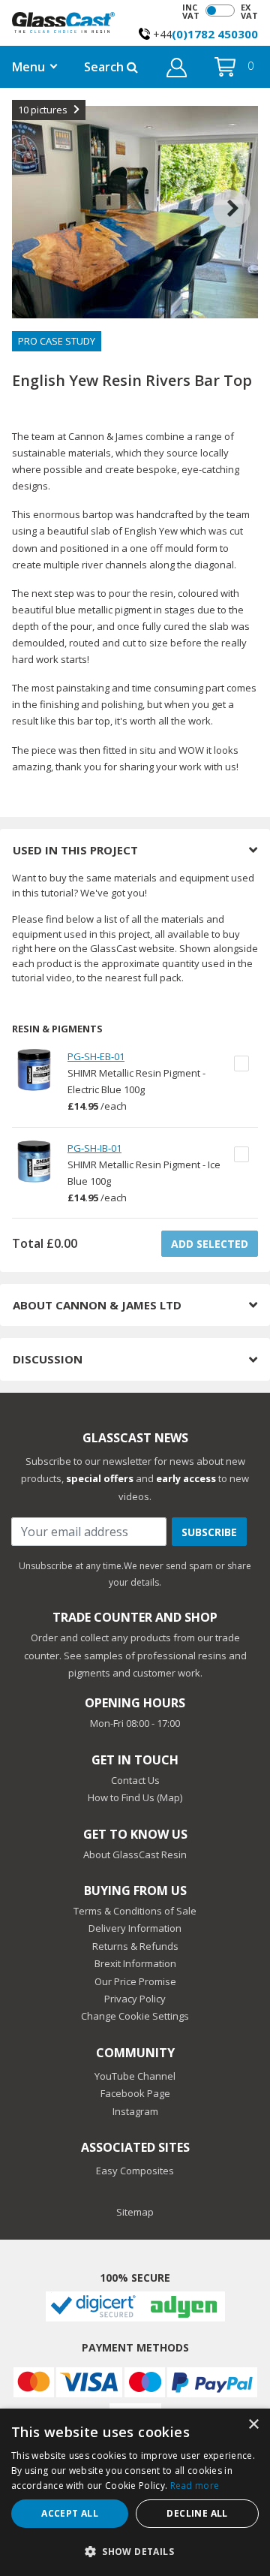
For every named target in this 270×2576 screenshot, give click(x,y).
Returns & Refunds (135, 1946)
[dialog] (135, 2492)
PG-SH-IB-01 (94, 1148)
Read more (195, 2486)
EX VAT (249, 11)
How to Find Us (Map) (135, 1797)
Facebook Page (135, 2093)
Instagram (135, 2111)
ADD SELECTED (210, 1244)
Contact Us (135, 1780)
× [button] (253, 2425)
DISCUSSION (48, 1359)
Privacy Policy (135, 1999)
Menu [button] (28, 67)
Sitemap (135, 2212)
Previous (27, 190)
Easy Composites (135, 2171)
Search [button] (105, 67)
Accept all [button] (70, 2513)
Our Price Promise (135, 1981)
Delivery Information (135, 1928)
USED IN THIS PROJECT (75, 850)
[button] (177, 70)
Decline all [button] (197, 2513)
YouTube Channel (135, 2076)
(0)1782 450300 (215, 34)
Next (243, 190)
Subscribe (209, 1532)
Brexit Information (135, 1963)
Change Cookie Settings (135, 2016)
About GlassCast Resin (135, 1854)
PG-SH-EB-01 (96, 1056)
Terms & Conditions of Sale (135, 1911)
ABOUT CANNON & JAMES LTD (97, 1305)
